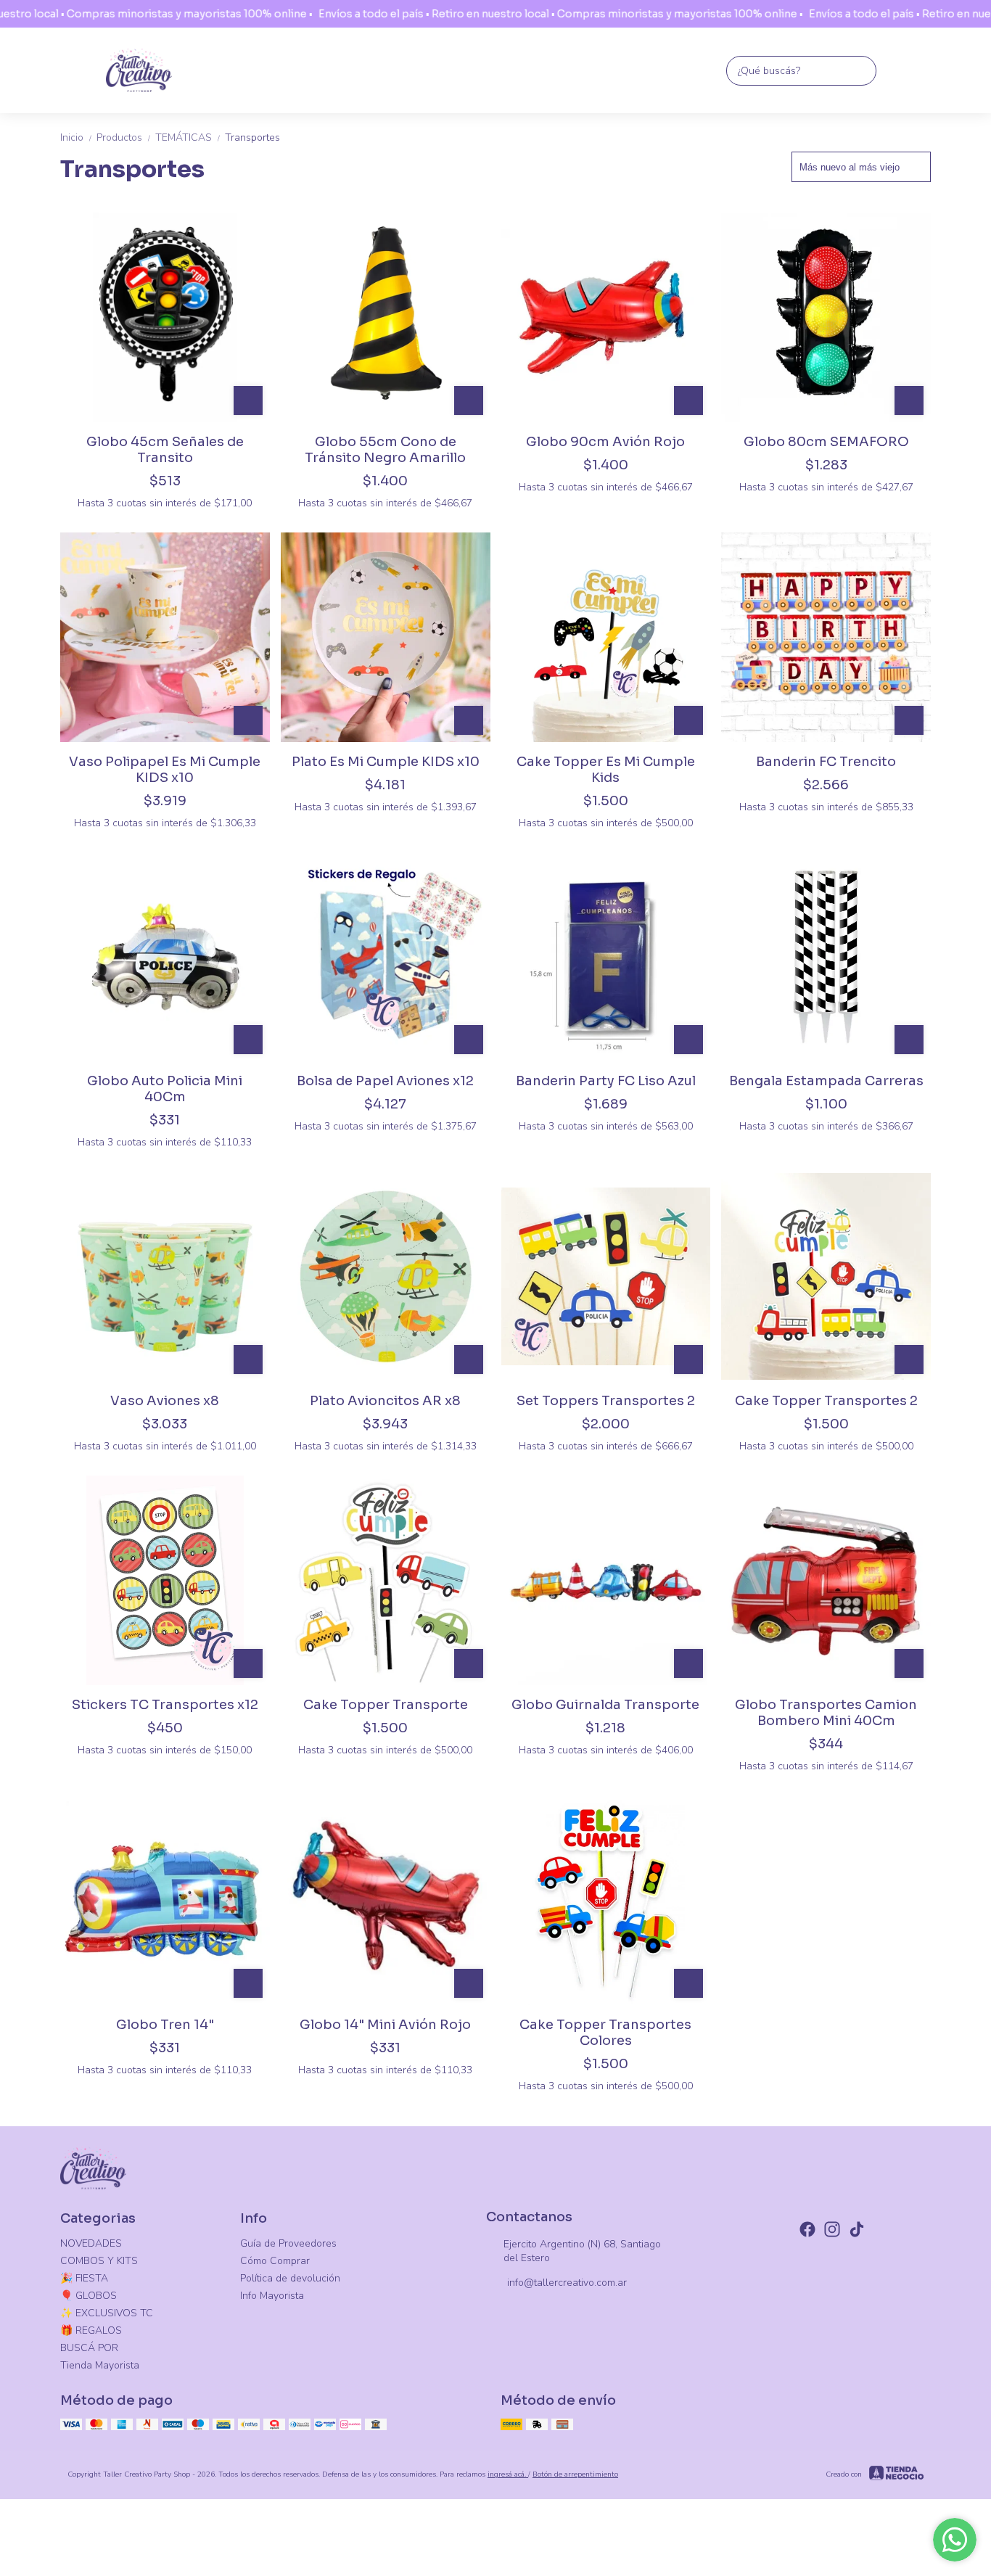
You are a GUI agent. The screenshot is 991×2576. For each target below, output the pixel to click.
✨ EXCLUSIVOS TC (107, 2313)
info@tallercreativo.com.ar (567, 2283)
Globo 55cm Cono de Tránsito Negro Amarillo (385, 450)
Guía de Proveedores (288, 2243)
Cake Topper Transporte (386, 1705)
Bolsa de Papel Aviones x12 (385, 1081)
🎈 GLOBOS (89, 2296)
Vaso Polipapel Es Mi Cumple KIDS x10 (165, 770)
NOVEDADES (91, 2243)
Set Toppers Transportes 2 (606, 1401)
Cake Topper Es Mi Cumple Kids (606, 770)
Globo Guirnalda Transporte (605, 1705)
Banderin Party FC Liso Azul (606, 1081)
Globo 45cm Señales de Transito (165, 450)
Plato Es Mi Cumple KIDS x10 (386, 762)
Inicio (77, 137)
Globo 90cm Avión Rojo (605, 442)
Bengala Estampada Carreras (826, 1081)
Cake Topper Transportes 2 (826, 1401)
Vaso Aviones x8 (165, 1401)
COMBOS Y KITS (99, 2261)
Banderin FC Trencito (826, 762)
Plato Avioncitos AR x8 (385, 1401)
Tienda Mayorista (100, 2365)
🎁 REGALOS (91, 2330)
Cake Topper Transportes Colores (605, 2033)
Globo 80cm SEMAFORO (826, 442)
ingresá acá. (508, 2474)
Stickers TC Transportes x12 (165, 1705)
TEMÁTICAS (189, 137)
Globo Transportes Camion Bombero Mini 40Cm (826, 1713)
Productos (124, 137)
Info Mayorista (272, 2296)
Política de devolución (290, 2278)
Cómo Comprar (275, 2261)
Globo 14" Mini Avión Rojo (385, 2025)
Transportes (252, 137)
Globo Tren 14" (165, 2025)
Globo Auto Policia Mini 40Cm (165, 1089)
